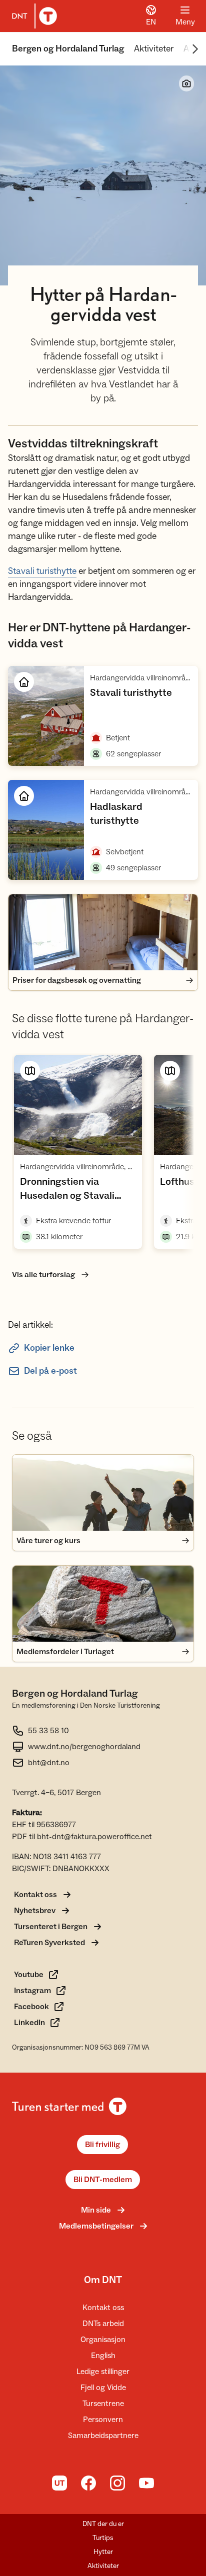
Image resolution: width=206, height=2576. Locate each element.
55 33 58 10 (48, 1731)
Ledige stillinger (103, 2372)
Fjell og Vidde (103, 2388)
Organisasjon (103, 2340)
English (103, 2356)
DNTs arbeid (103, 2324)
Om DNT (103, 2280)
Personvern (103, 2420)
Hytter (103, 2552)
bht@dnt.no (49, 1763)
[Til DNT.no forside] (32, 16)
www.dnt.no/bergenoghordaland (84, 1747)
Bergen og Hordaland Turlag (68, 49)
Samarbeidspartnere (103, 2436)
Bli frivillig (102, 2145)
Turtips (103, 2538)
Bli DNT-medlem (103, 2180)
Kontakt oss (103, 2308)
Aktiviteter (154, 49)
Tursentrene (103, 2404)
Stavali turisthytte (42, 571)
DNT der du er (103, 2524)
